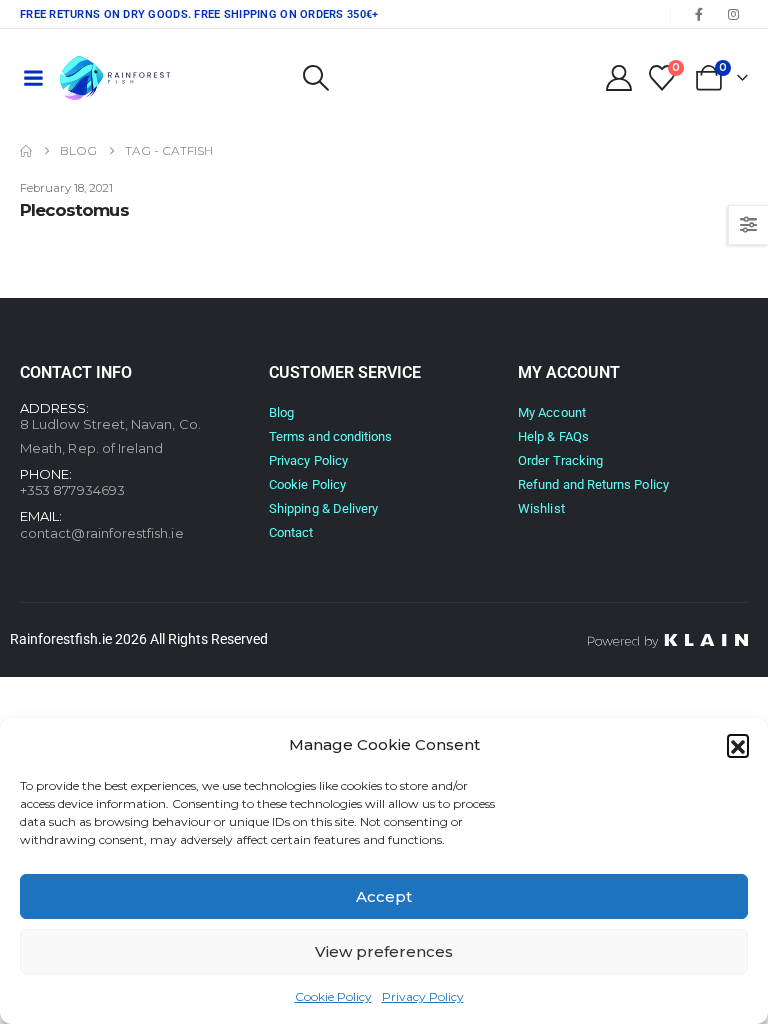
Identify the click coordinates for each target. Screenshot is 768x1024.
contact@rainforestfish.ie (102, 533)
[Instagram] (733, 14)
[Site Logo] (115, 78)
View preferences (384, 951)
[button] (738, 745)
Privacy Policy (423, 996)
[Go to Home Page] (26, 151)
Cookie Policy (333, 996)
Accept (384, 896)
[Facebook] (699, 14)
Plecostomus (74, 210)
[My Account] (618, 78)
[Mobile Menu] (33, 78)
